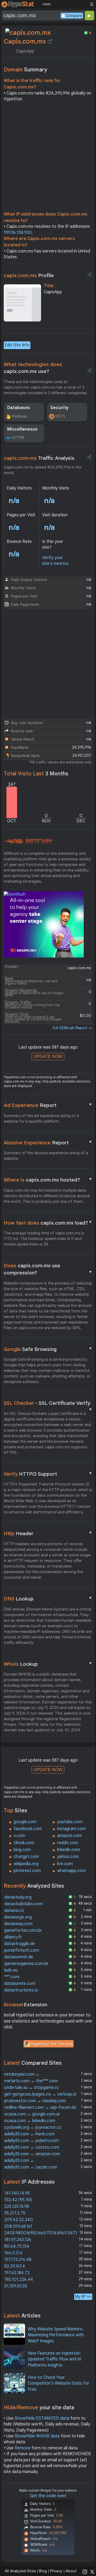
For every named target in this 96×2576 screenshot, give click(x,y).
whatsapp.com (71, 1871)
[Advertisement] (48, 158)
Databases (19, 408)
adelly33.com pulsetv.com (31, 2141)
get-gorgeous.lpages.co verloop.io (40, 2094)
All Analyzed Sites (20, 2571)
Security (59, 408)
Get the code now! (48, 2496)
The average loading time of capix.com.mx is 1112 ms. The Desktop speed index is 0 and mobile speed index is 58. (44, 1239)
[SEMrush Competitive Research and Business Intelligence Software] (28, 842)
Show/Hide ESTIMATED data (42, 2418)
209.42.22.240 (19, 2220)
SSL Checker (48, 1403)
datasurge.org (18, 1917)
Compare (74, 16)
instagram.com (71, 1829)
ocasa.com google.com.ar (32, 2114)
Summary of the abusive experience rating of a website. (46, 1156)
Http (48, 1533)
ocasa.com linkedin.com (30, 2121)
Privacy (56, 2571)
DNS (48, 1599)
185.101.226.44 (19, 2279)
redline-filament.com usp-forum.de (40, 2107)
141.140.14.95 (17, 2193)
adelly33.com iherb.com (29, 2134)
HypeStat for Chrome (52, 2044)
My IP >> (83, 2297)
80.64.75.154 (17, 2246)
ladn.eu (11, 1970)
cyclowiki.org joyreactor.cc (33, 2127)
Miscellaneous (22, 429)
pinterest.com (27, 1871)
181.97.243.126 (18, 2240)
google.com (25, 1822)
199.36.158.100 (18, 233)
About (71, 2571)
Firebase (20, 416)
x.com (19, 1836)
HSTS (60, 416)
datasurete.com (20, 1983)
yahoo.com (68, 1857)
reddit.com (68, 1843)
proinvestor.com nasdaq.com (35, 2101)
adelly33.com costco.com (32, 2147)
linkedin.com (69, 1850)
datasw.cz (14, 1910)
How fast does (48, 1223)
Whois (48, 1664)
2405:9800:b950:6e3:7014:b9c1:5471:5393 (46, 2233)
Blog (43, 2571)
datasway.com (18, 1924)
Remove (23, 2448)
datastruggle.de (20, 1944)
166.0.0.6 (13, 2253)
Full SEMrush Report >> (73, 1028)
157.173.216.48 (18, 2260)
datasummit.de (19, 1957)
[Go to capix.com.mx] (50, 41)
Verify (48, 1474)
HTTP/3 (18, 438)
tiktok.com (24, 1843)
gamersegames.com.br (26, 1964)
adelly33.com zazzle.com (31, 2167)
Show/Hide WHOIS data (37, 2436)
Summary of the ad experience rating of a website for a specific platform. (41, 1119)
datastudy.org (18, 1897)
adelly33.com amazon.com (32, 2154)
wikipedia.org (26, 1864)
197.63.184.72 (17, 2273)
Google (48, 1349)
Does (48, 1269)
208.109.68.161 (18, 2226)
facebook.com (28, 1829)
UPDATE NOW (48, 1056)
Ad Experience (48, 1105)
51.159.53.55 (16, 2286)
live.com (65, 1864)
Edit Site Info (17, 345)
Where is (48, 1180)
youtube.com (70, 1822)
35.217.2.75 (15, 2213)
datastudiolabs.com (23, 1904)
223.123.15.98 (17, 2206)
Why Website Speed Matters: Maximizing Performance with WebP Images (56, 2335)
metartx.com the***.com (31, 2081)
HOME (47, 4)
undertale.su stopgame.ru (31, 2088)
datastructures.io (21, 1990)
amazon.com (69, 1836)
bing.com (22, 1850)
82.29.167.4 (15, 2266)
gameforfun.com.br (23, 1930)
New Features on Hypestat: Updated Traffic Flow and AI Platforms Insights (54, 2359)
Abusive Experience (48, 1143)
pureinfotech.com (22, 1950)
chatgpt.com (26, 1857)
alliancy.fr (13, 1937)
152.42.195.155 (18, 2200)
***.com (12, 1977)
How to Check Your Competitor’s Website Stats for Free (59, 2383)
